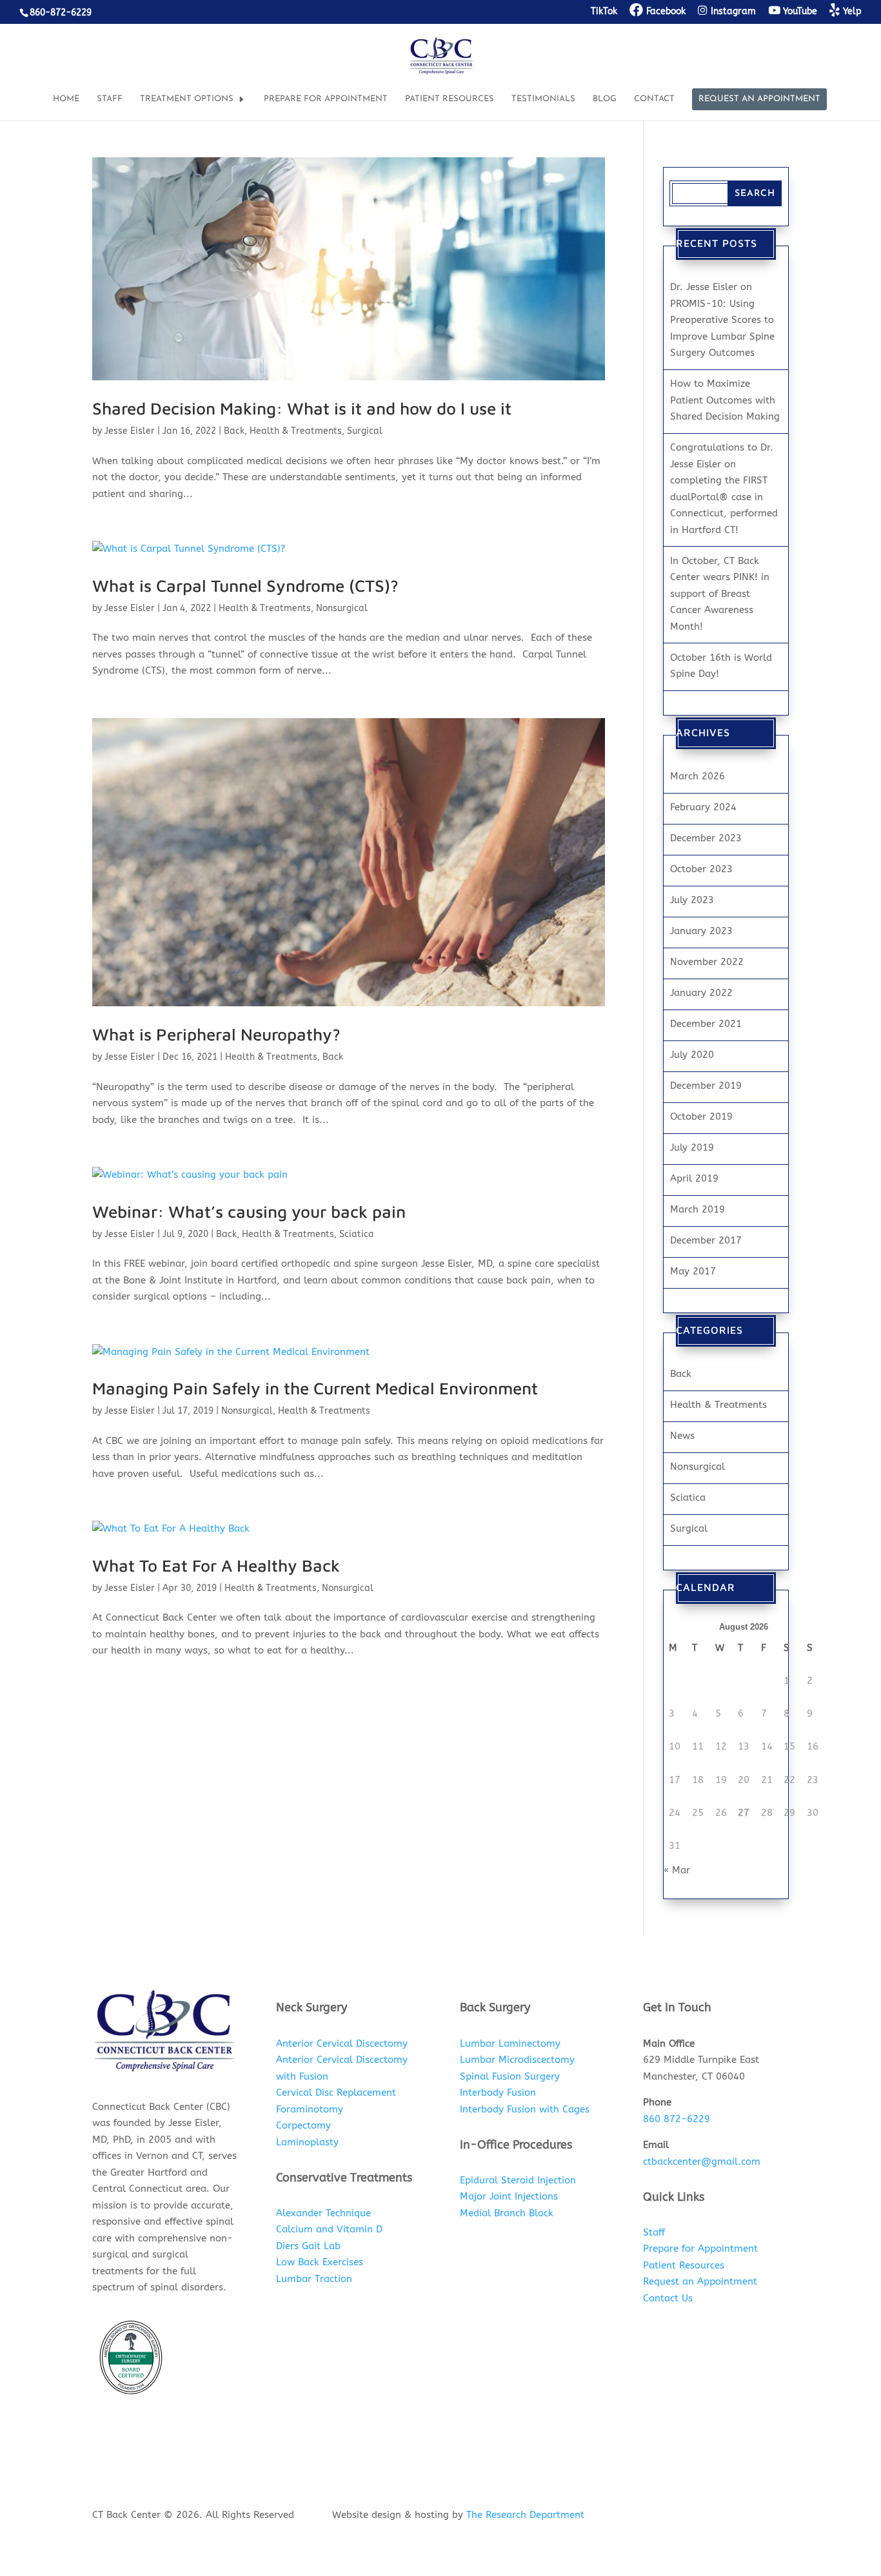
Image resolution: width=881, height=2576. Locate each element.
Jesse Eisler (130, 431)
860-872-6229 (61, 13)
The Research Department (525, 2515)
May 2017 (693, 1271)
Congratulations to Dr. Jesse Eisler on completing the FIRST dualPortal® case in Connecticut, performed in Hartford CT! (724, 489)
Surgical (365, 431)
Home (66, 99)
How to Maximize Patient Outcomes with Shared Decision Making (725, 400)
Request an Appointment (759, 99)
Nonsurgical (342, 608)
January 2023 (701, 931)
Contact (654, 99)
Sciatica (357, 1234)
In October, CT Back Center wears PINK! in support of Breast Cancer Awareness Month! (720, 594)
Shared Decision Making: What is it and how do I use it (302, 408)
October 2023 (701, 869)
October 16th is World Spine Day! (721, 666)
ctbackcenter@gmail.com (702, 2161)
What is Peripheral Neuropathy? (216, 1034)
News (682, 1436)
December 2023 (706, 838)
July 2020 (692, 1055)
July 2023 (692, 900)
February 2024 (703, 807)
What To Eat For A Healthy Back (216, 1565)
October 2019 (701, 1117)
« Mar (677, 1870)
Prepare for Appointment (326, 99)
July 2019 (692, 1147)
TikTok (604, 12)
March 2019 (698, 1209)
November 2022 (707, 962)
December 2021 (706, 1024)
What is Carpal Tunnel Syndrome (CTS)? (245, 585)
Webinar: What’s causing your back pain (249, 1211)
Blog (605, 99)
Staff (110, 99)
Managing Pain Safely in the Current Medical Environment (315, 1388)
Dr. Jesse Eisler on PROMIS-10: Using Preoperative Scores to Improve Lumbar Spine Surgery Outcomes (722, 320)
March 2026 (698, 776)
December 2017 (706, 1240)
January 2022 (701, 993)
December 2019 (706, 1086)
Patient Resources (450, 99)
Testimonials (543, 99)
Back (234, 431)
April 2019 (694, 1178)
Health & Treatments (296, 431)
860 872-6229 (677, 2119)
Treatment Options (187, 99)
